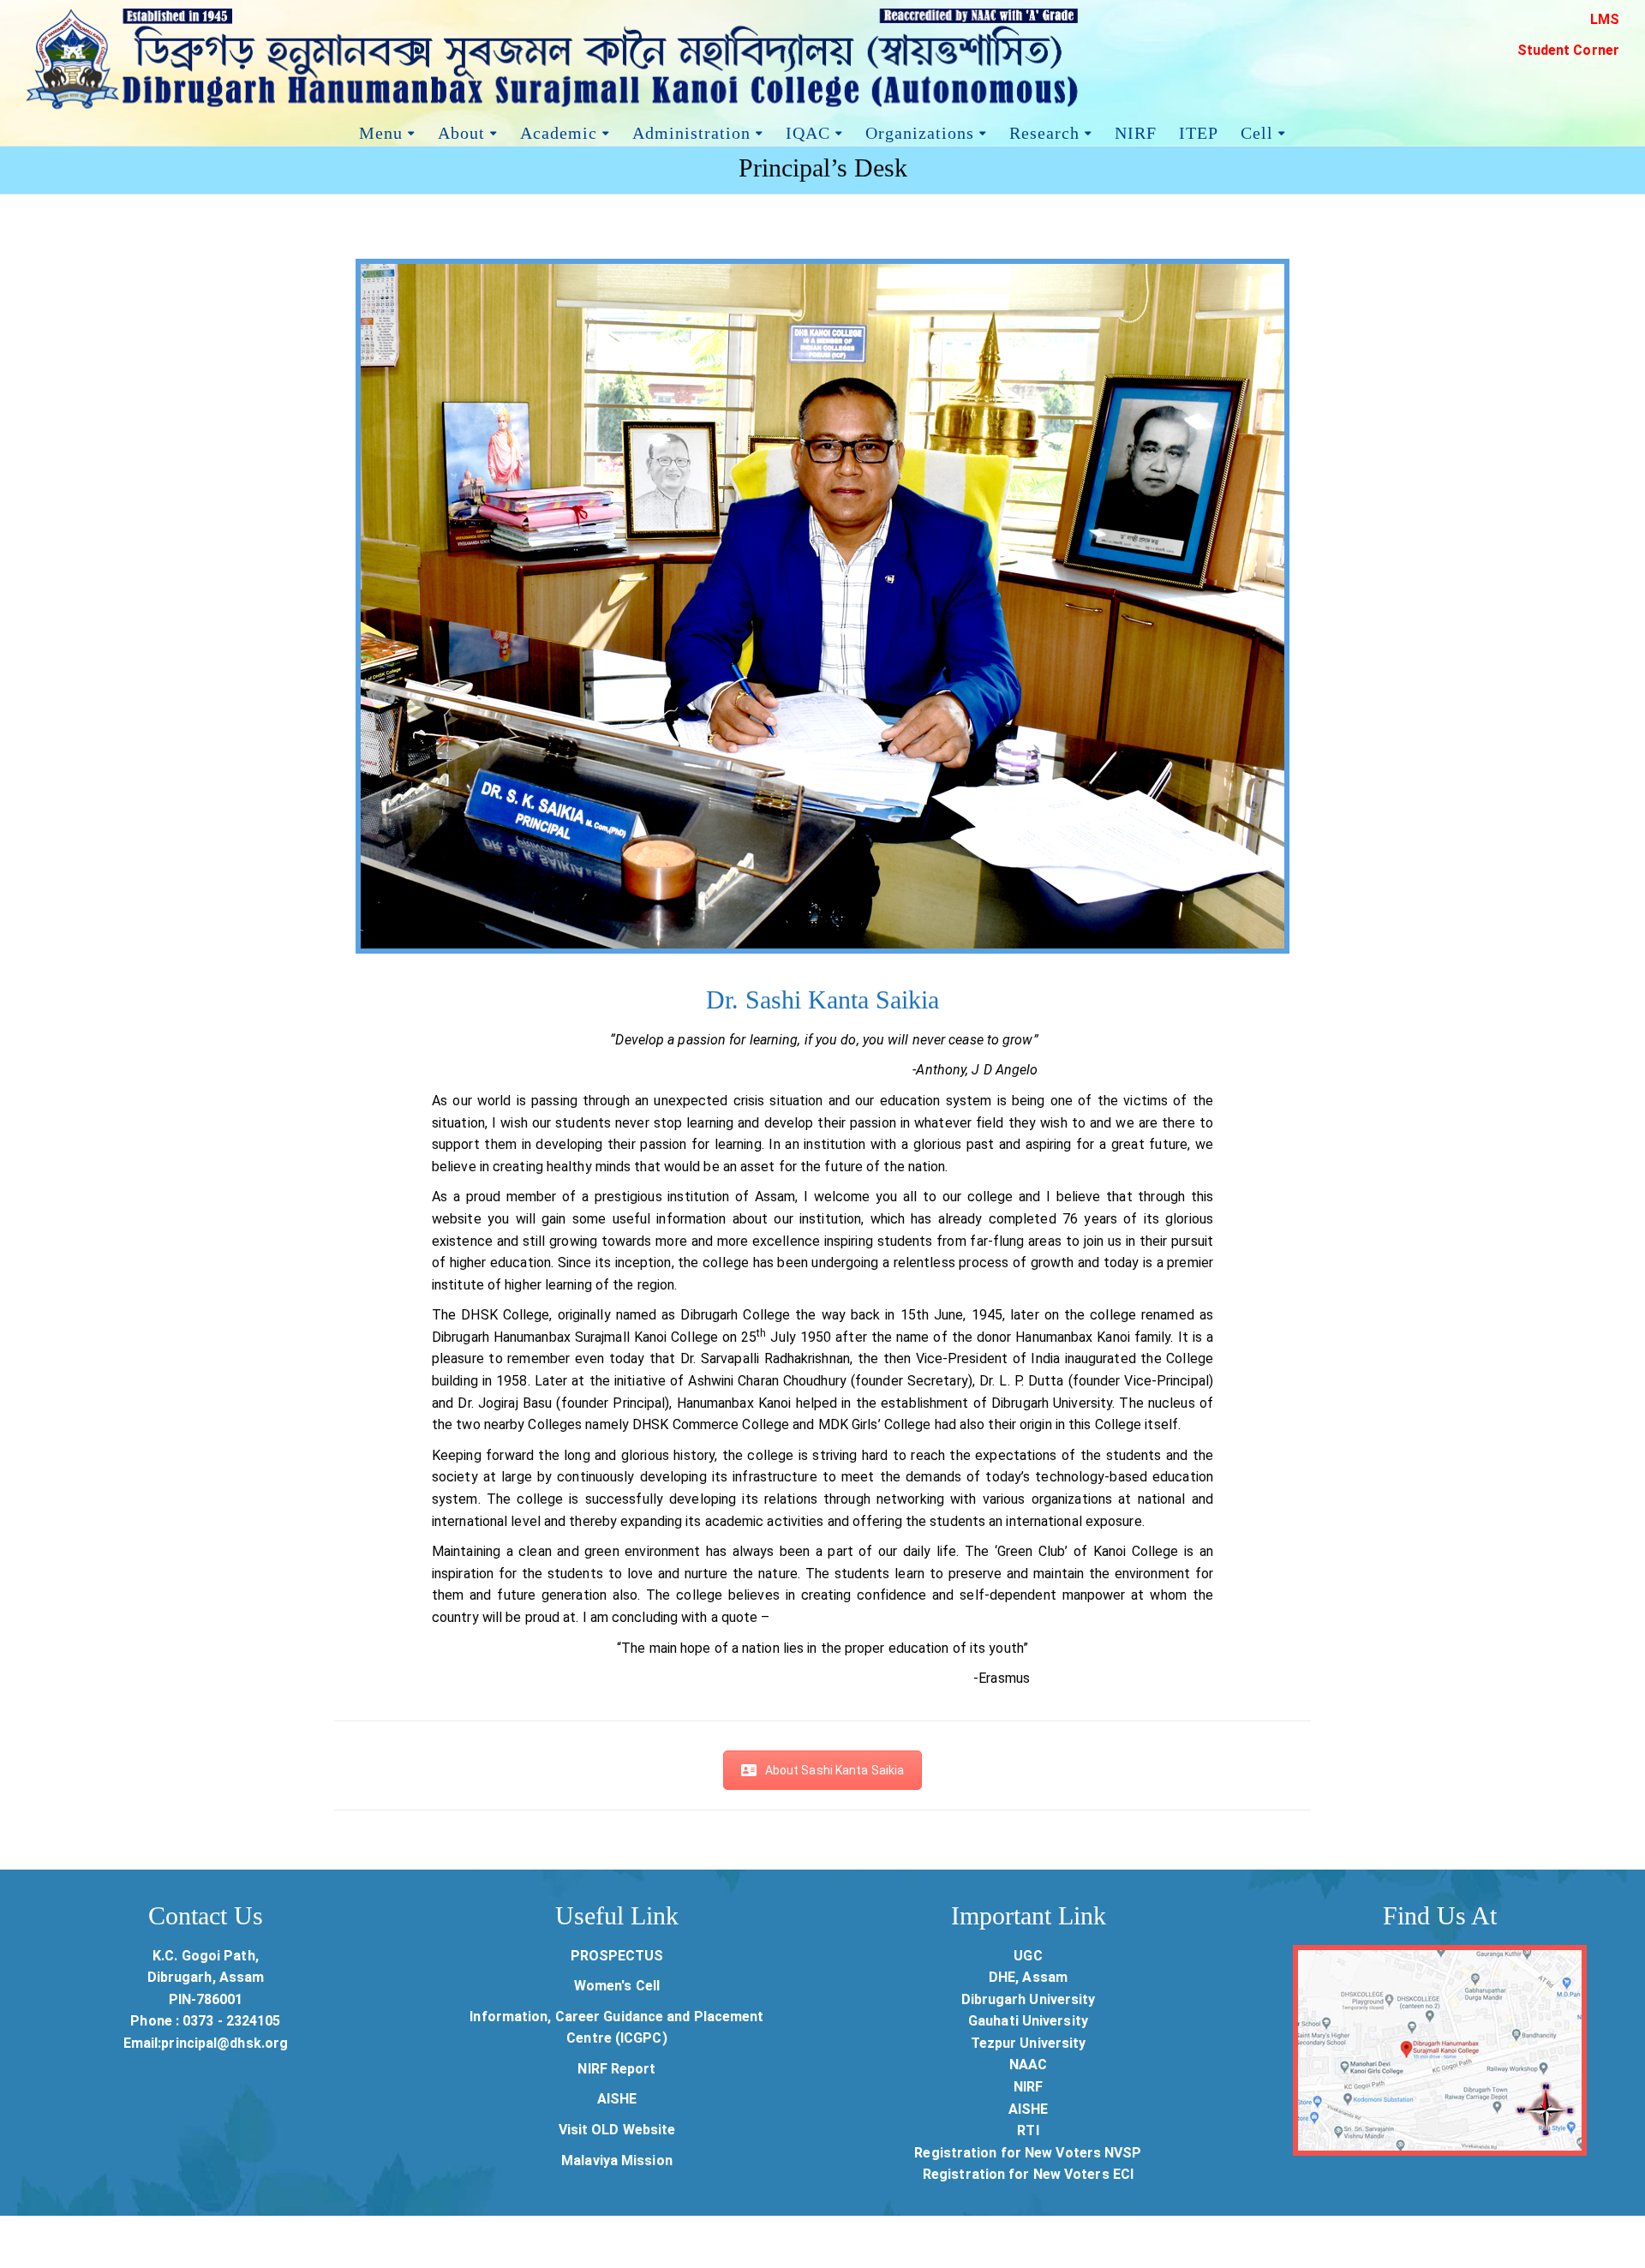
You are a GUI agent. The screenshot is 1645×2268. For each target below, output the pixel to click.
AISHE (617, 2099)
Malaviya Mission (617, 2160)
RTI (1028, 2130)
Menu (381, 131)
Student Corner (1568, 50)
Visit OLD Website (617, 2130)
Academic (559, 131)
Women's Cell (617, 1986)
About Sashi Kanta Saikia (834, 1770)
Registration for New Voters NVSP (1028, 2153)
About (461, 131)
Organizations (920, 131)
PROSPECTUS (617, 1956)
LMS (1605, 19)
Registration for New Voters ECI (1028, 2174)
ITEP (1199, 131)
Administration (691, 131)
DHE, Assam (1028, 1977)
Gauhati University (1028, 2021)
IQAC (808, 131)
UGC (1028, 1956)
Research (1044, 131)
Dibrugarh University (1029, 1999)
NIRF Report (616, 2069)
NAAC (1028, 2065)
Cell (1257, 131)
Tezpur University (1029, 2043)
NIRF (1136, 131)
